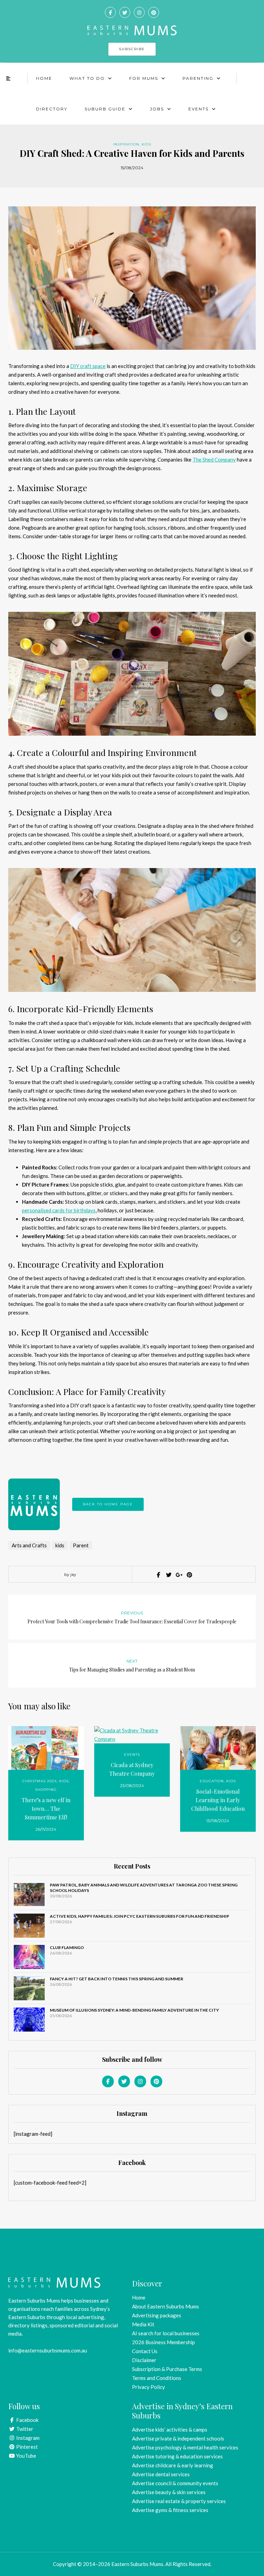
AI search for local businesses (166, 2333)
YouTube (26, 2456)
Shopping (46, 1790)
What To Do (87, 78)
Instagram (27, 2438)
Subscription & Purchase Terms (167, 2369)
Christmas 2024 (40, 1781)
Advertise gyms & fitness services (170, 2510)
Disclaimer (144, 2360)
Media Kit (143, 2324)
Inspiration (126, 144)
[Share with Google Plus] (178, 1575)
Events (199, 109)
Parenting (198, 78)
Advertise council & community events (175, 2483)
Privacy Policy (148, 2387)
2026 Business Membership (163, 2342)
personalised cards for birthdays (59, 1210)
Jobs (157, 109)
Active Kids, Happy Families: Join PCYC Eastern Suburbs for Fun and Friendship (140, 1916)
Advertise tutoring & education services (177, 2456)
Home (44, 78)
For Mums (144, 78)
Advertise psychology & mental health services (185, 2447)
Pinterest (26, 2447)
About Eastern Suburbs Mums (166, 2306)
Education (212, 1781)
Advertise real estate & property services (179, 2501)
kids (60, 1545)
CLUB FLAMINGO (67, 1947)
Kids (146, 144)
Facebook (27, 2420)
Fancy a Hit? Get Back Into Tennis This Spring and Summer (117, 1979)
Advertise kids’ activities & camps (170, 2429)
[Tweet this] (168, 1575)
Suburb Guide (105, 109)
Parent (81, 1545)
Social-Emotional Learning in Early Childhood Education (218, 1800)
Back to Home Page (108, 1504)
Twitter (24, 2429)
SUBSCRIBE (132, 49)
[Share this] (158, 1575)
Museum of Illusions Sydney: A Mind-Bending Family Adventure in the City (134, 2010)
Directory (52, 109)
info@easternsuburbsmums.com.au (48, 2350)
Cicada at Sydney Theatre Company (132, 1769)
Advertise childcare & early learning (173, 2465)
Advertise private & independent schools (178, 2438)
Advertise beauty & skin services (169, 2492)
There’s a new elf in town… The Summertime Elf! (46, 1809)
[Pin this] (189, 1575)
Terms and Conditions (157, 2378)
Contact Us (145, 2351)
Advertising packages (157, 2315)
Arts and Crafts (29, 1545)
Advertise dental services (161, 2474)
